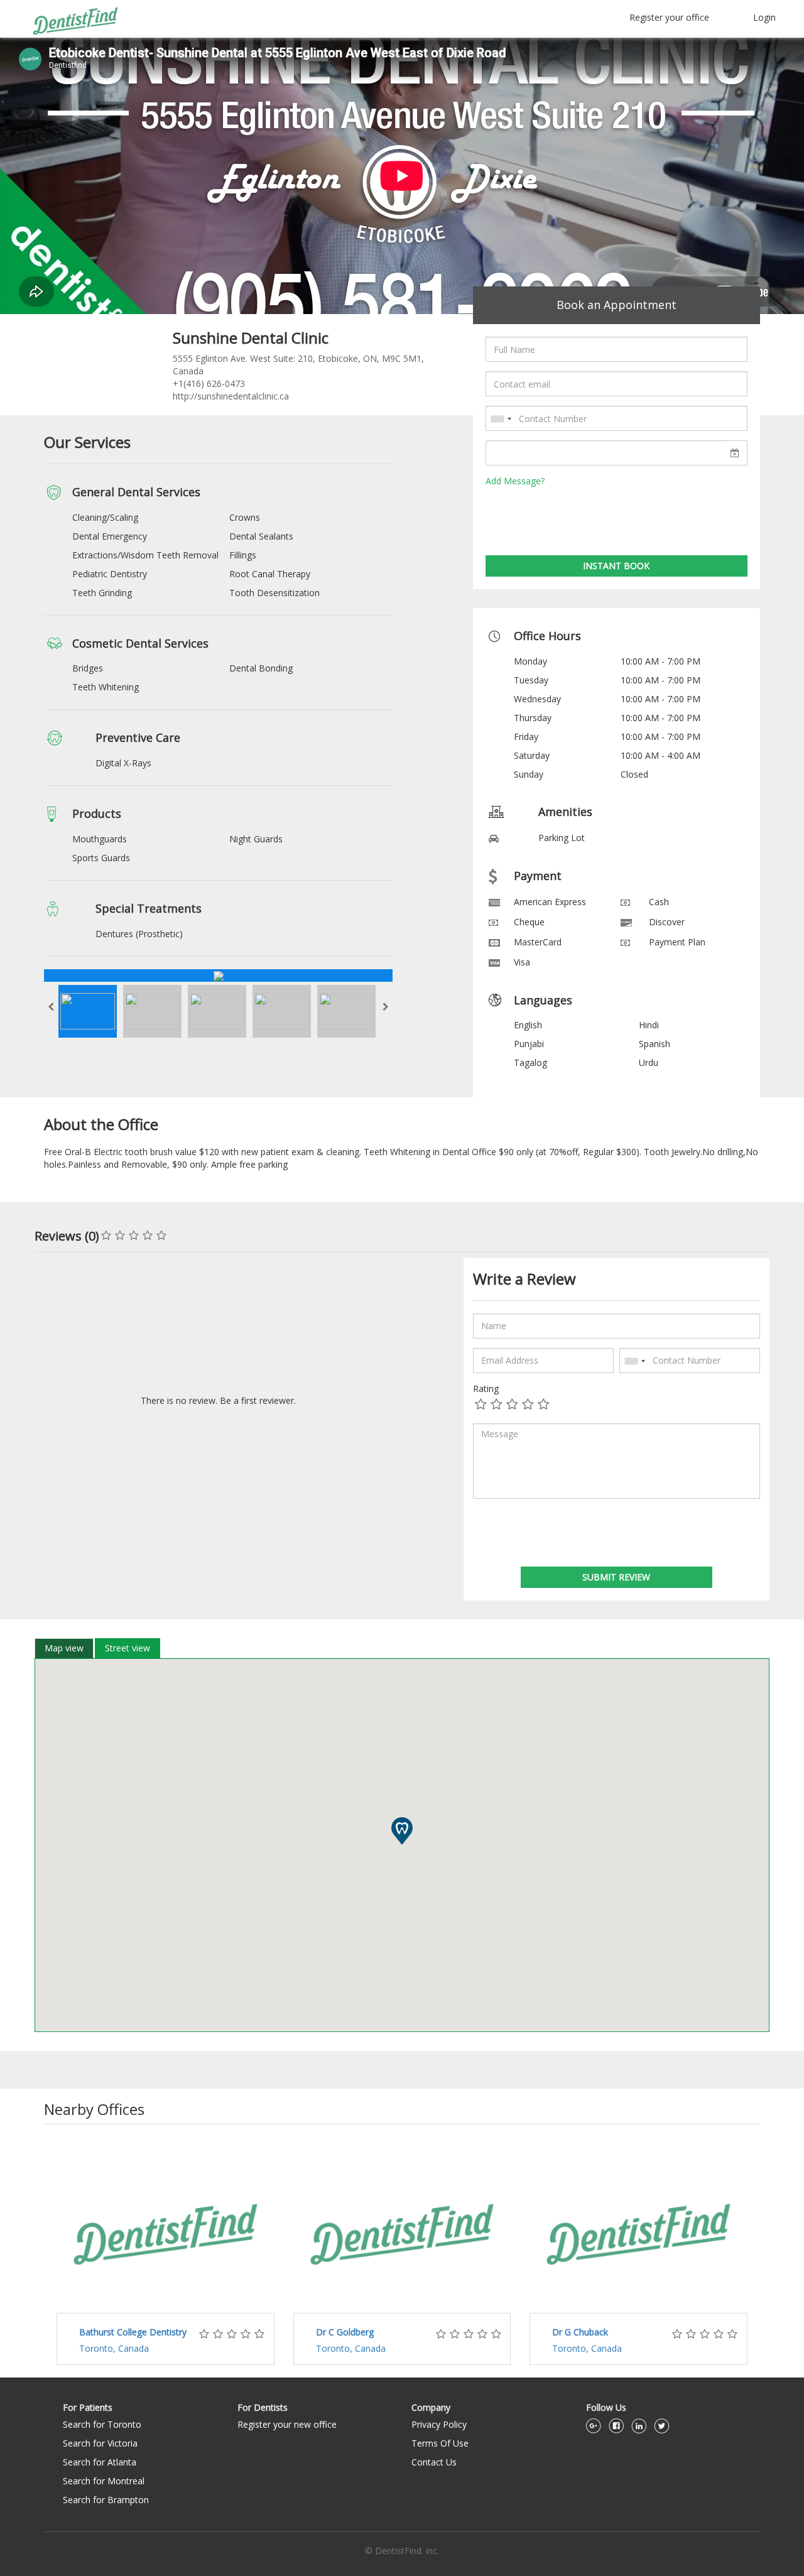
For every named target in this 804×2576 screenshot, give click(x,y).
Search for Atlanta (100, 2462)
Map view (64, 1648)
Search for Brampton (106, 2500)
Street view (128, 1648)
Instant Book (616, 566)
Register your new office (287, 2424)
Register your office (669, 17)
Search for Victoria (100, 2443)
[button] (402, 1831)
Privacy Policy (439, 2424)
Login (764, 17)
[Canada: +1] (501, 419)
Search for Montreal (104, 2481)
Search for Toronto (102, 2424)
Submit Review (616, 1577)
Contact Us (434, 2462)
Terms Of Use (440, 2443)
